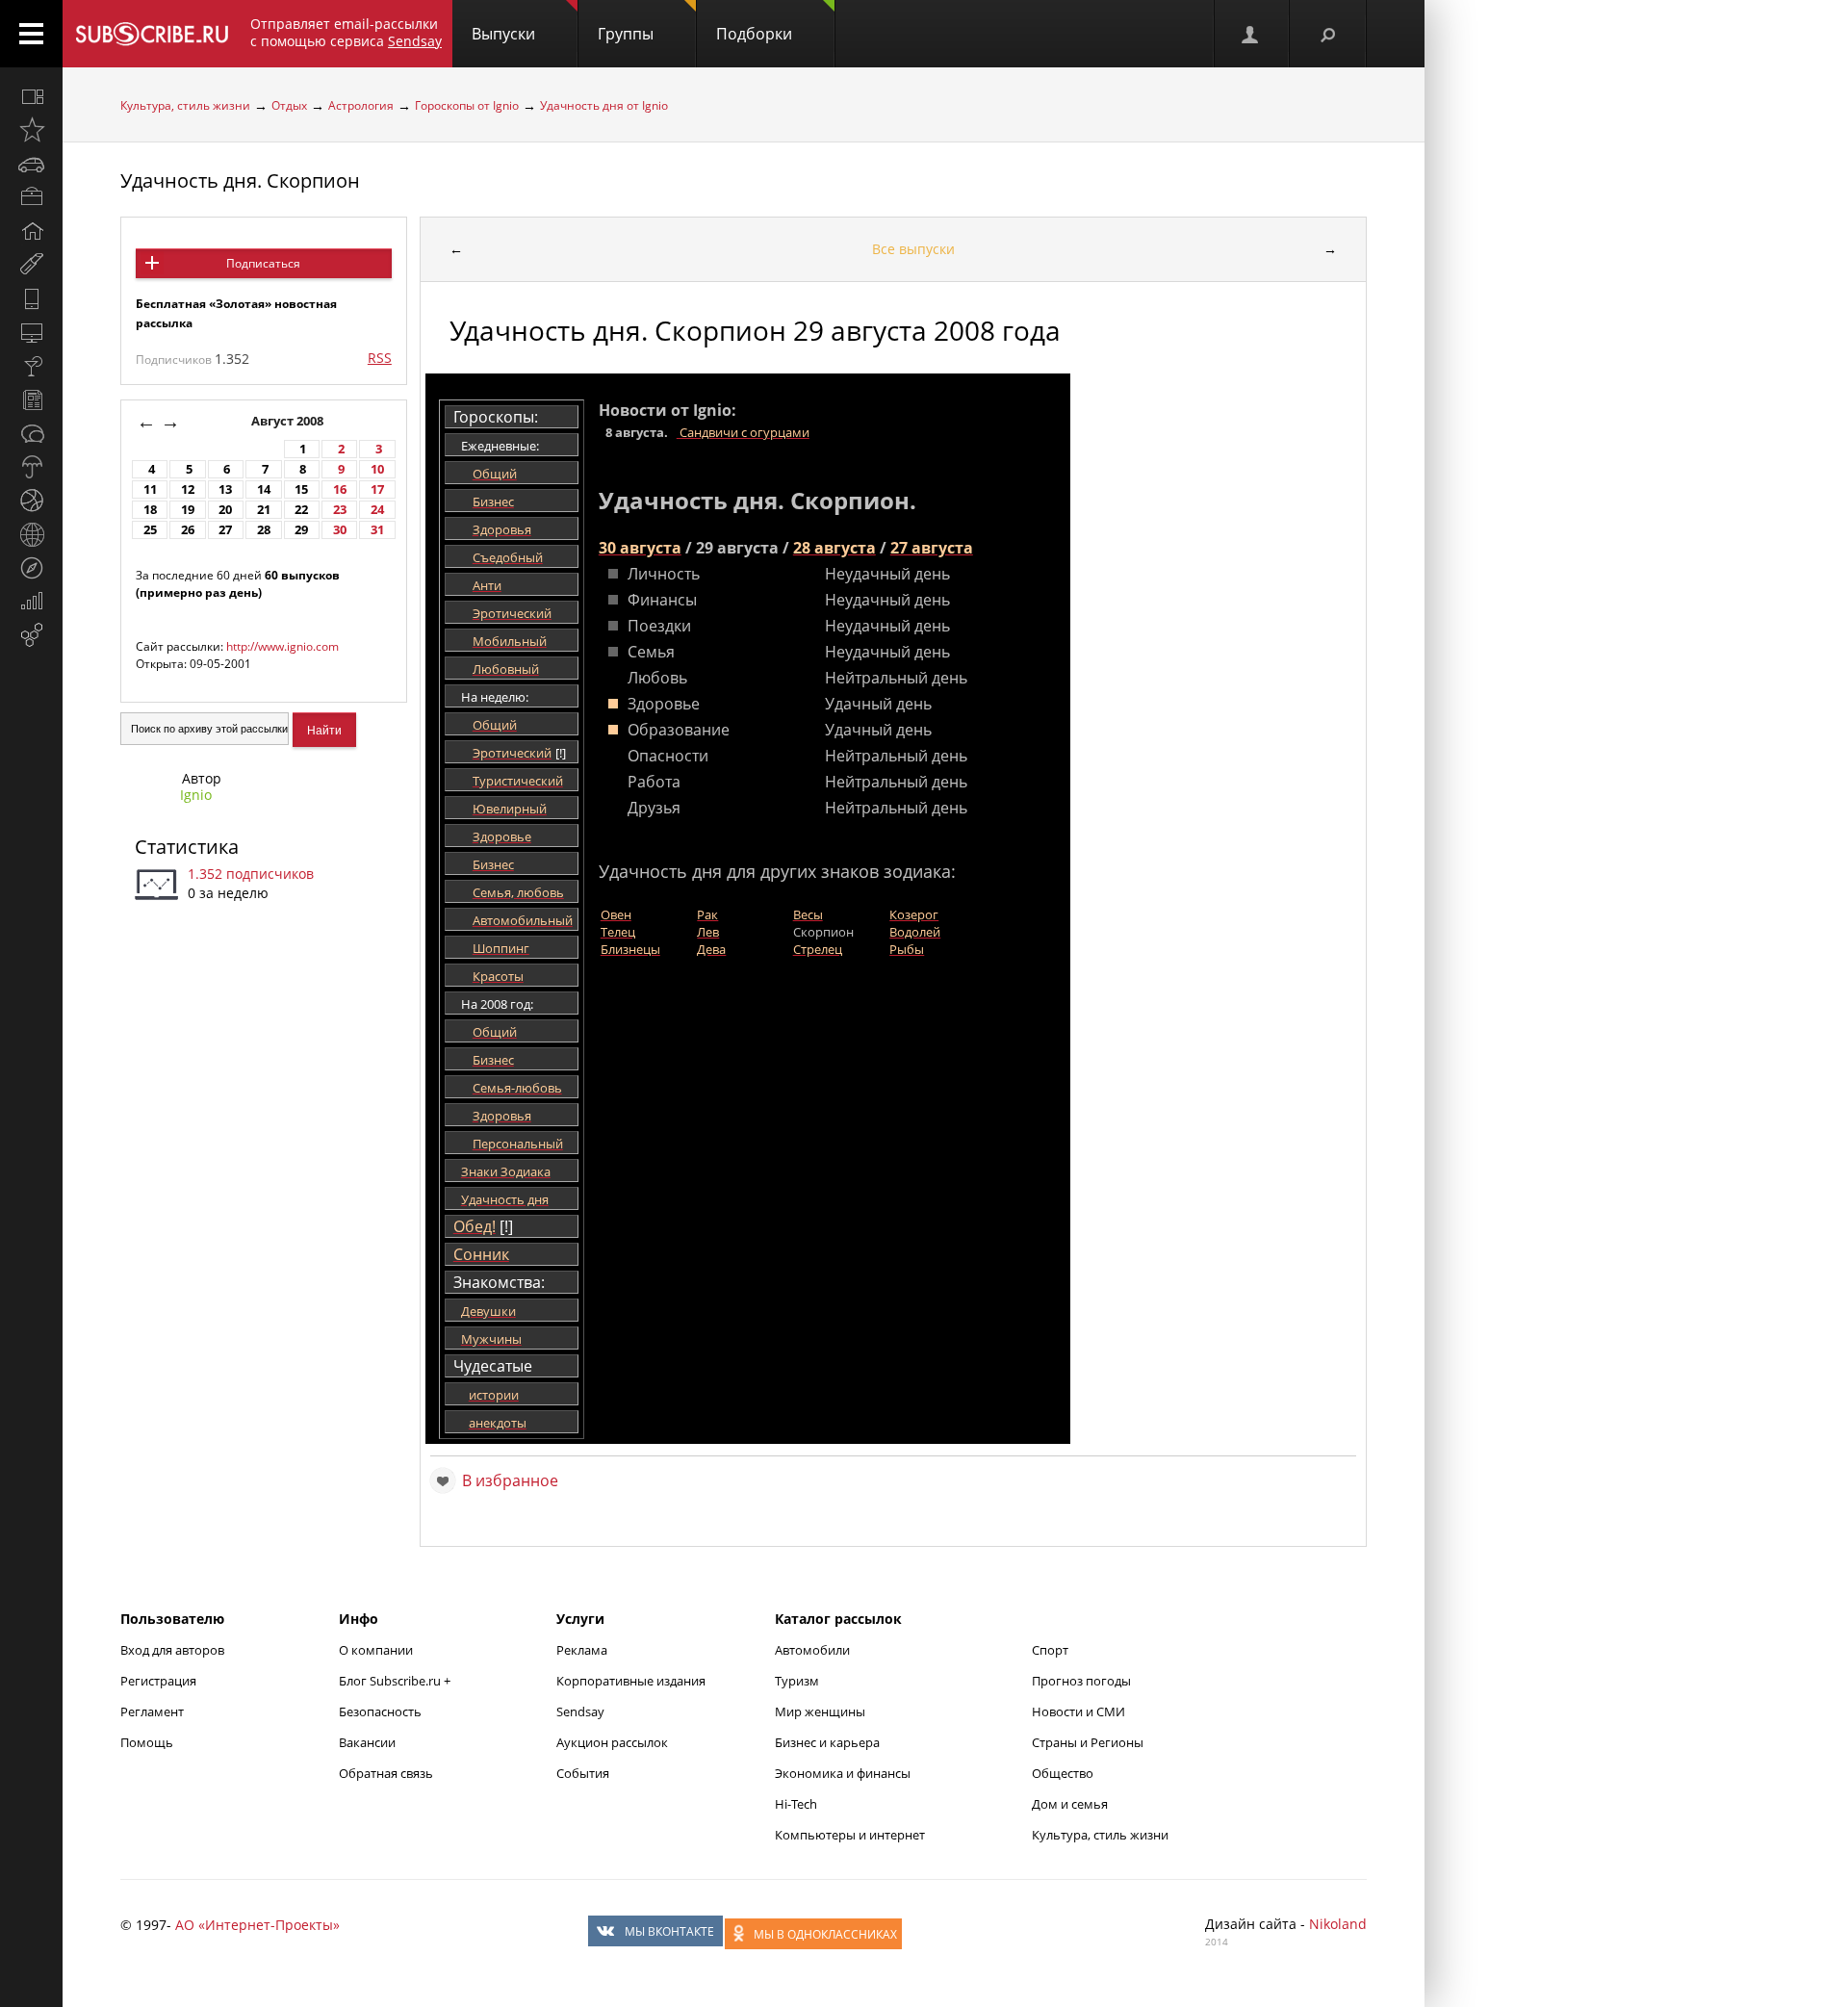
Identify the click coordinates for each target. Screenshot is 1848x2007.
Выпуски (503, 34)
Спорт (1050, 1650)
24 (377, 510)
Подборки (754, 34)
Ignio (196, 795)
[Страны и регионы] (31, 534)
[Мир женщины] (31, 265)
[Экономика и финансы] (31, 602)
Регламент (152, 1711)
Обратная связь (386, 1773)
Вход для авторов (172, 1650)
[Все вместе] (31, 96)
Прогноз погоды (1081, 1681)
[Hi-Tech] (31, 298)
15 (301, 489)
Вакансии (367, 1742)
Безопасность (380, 1711)
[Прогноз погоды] (31, 467)
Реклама (582, 1650)
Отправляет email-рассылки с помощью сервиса (346, 32)
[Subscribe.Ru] (152, 34)
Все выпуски (913, 249)
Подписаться (263, 263)
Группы (626, 34)
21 (264, 510)
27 (225, 530)
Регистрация (158, 1681)
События (583, 1773)
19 (188, 510)
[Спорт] (31, 501)
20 (225, 510)
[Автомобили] (31, 164)
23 (340, 510)
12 (188, 489)
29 (301, 530)
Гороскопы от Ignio (467, 105)
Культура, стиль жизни (185, 105)
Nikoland (1338, 1924)
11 (150, 489)
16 (340, 489)
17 (377, 489)
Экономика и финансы (843, 1773)
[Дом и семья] (31, 231)
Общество (1063, 1773)
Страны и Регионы (1088, 1742)
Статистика (187, 847)
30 (340, 530)
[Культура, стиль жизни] (31, 366)
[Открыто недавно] (31, 130)
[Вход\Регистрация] (1251, 34)
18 (150, 510)
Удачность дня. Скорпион (240, 180)
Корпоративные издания (631, 1681)
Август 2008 (289, 421)
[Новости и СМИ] (31, 399)
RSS (380, 358)
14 (264, 489)
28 (264, 530)
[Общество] (31, 433)
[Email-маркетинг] (31, 635)
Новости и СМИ (1078, 1711)
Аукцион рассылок (612, 1742)
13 (225, 489)
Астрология (361, 105)
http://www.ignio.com (282, 646)
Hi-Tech (796, 1804)
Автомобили (812, 1650)
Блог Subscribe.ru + (396, 1681)
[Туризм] (31, 568)
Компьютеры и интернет (850, 1835)
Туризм (797, 1681)
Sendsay (580, 1711)
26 (188, 530)
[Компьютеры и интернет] (31, 332)
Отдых (289, 105)
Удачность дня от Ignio (604, 105)
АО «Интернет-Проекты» (257, 1925)
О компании (376, 1650)
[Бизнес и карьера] (31, 197)
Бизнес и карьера (827, 1742)
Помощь (147, 1742)
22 (301, 510)
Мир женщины (820, 1711)
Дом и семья (1070, 1804)
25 (150, 530)
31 (377, 530)
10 (377, 469)
